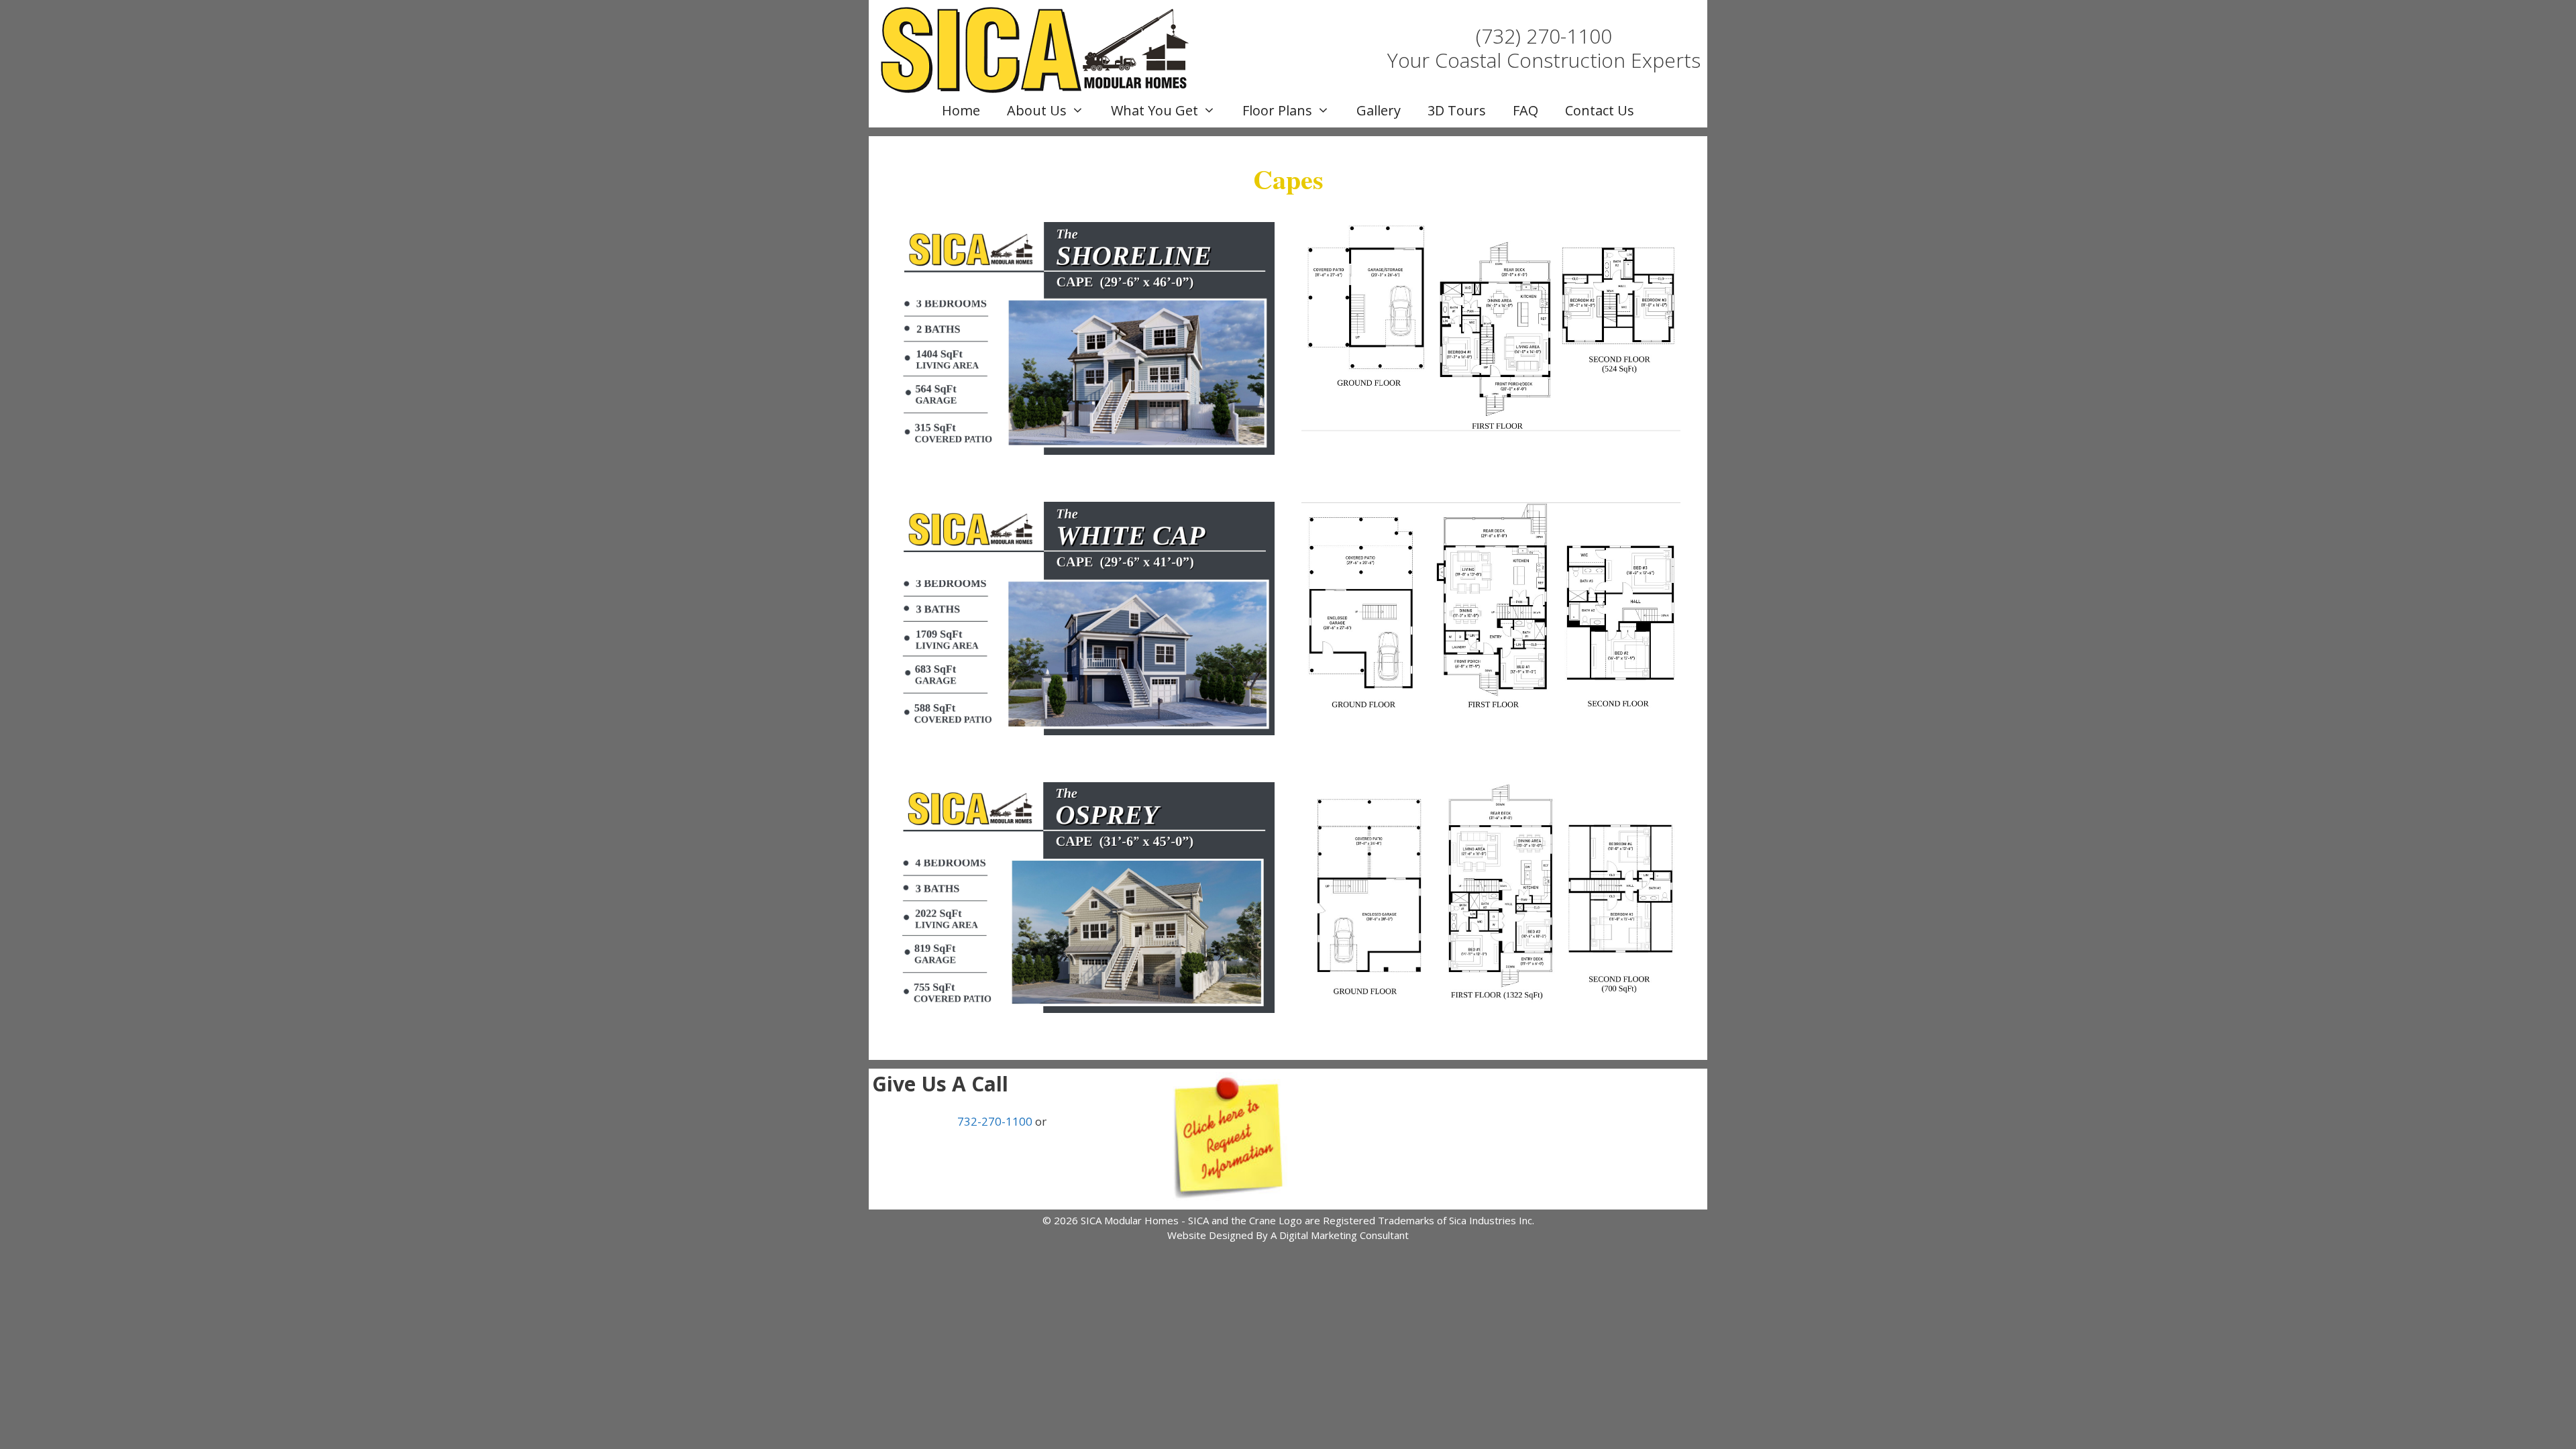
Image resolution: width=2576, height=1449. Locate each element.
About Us (1037, 110)
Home (961, 110)
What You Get (1155, 110)
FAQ (1525, 110)
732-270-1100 (995, 1121)
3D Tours (1457, 110)
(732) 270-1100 (1544, 36)
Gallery (1379, 110)
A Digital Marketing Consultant (1340, 1235)
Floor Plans (1277, 110)
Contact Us (1600, 110)
